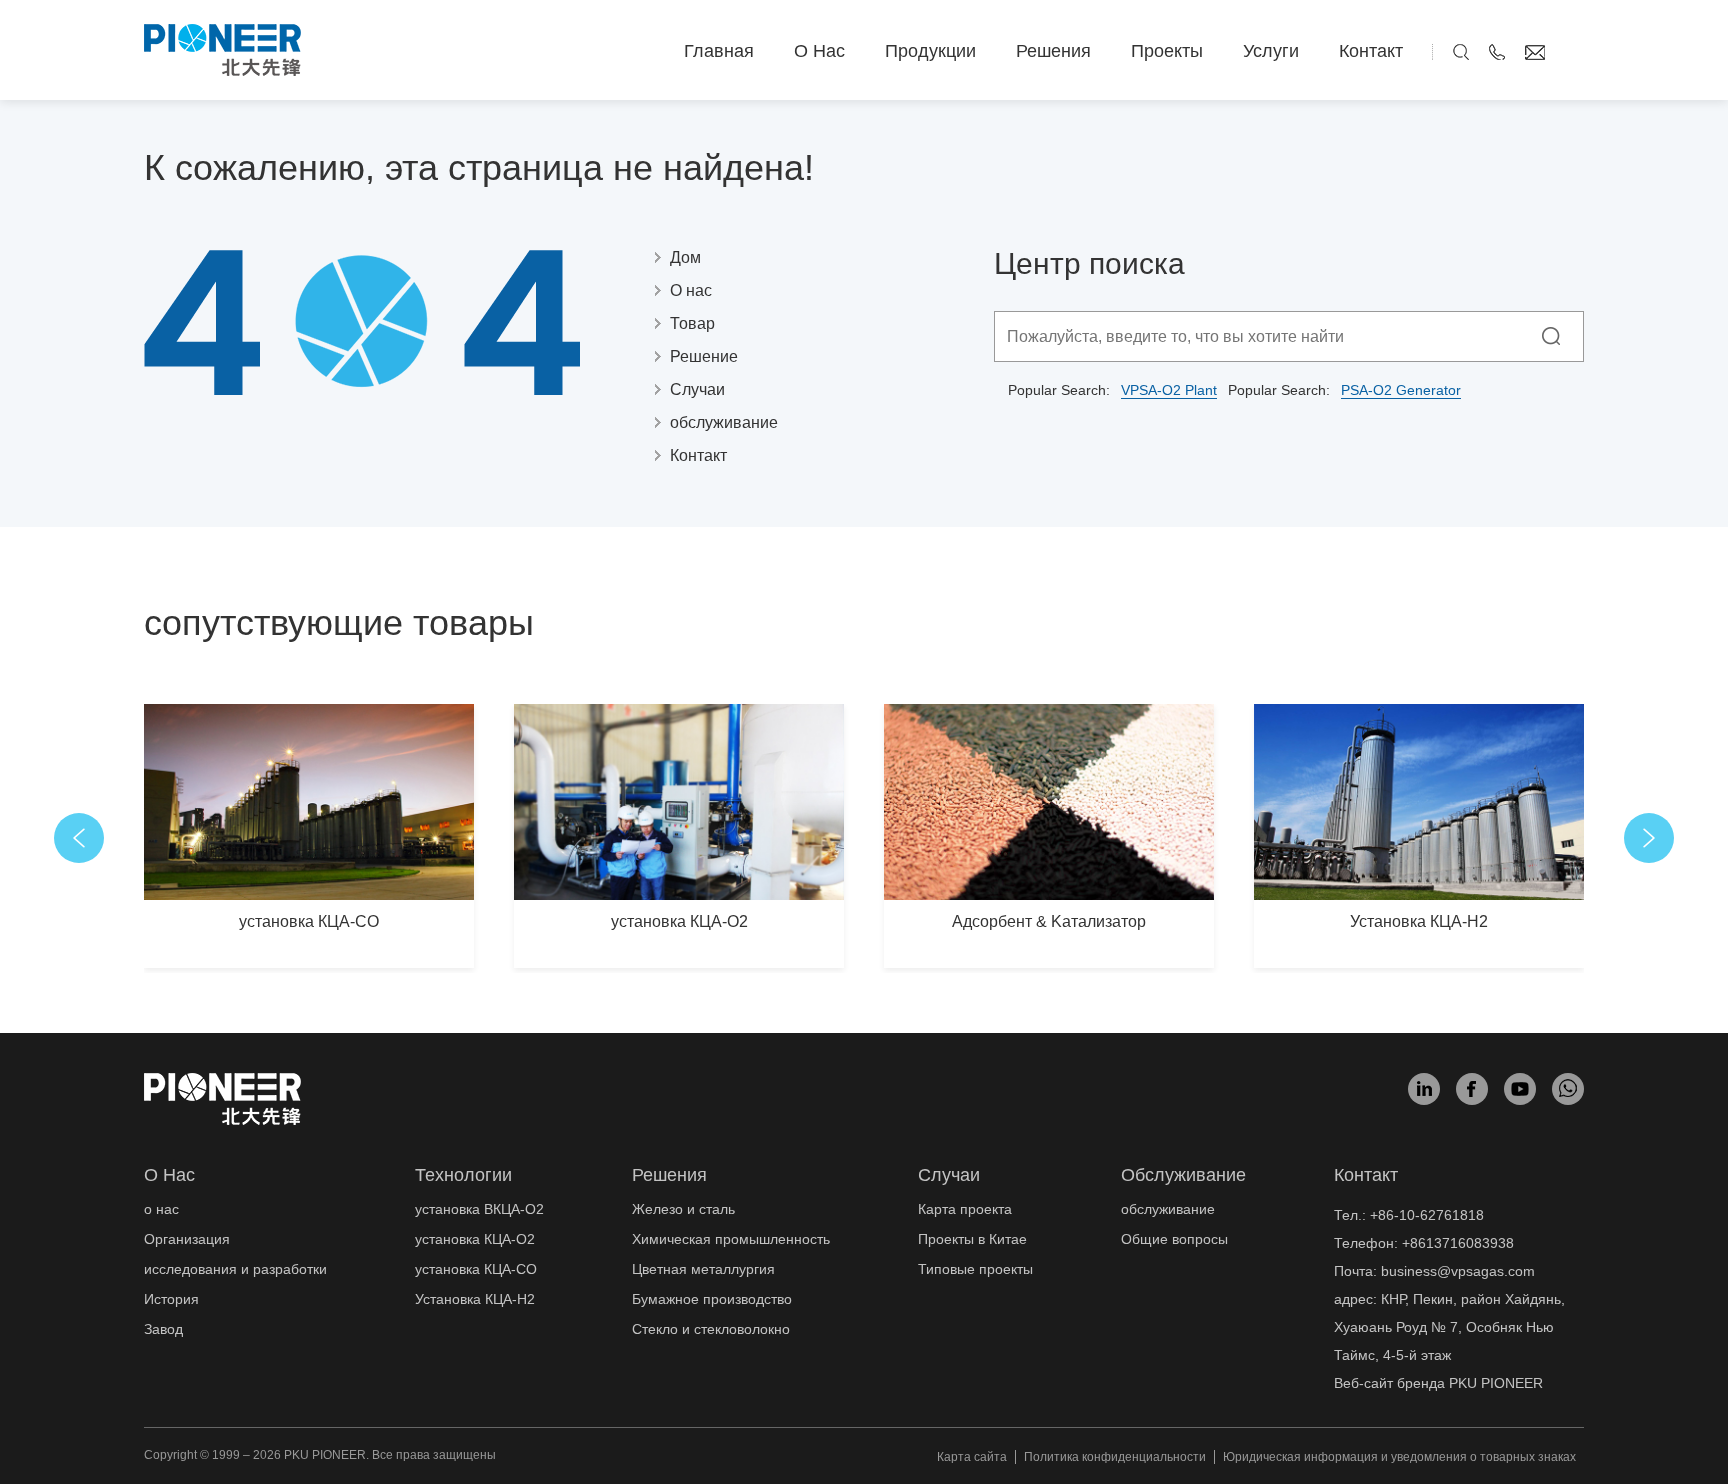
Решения (1053, 51)
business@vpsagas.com (1458, 1271)
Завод (163, 1329)
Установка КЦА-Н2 (1419, 921)
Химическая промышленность (731, 1239)
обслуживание (724, 422)
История (171, 1299)
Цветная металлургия (703, 1269)
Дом (685, 257)
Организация (187, 1239)
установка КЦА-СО (309, 921)
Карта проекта (965, 1209)
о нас (169, 1175)
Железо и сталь (683, 1209)
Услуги (1271, 51)
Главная (719, 51)
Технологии (463, 1175)
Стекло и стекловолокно (711, 1329)
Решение (704, 356)
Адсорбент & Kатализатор (1049, 921)
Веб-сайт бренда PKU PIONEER (1438, 1383)
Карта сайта (972, 1457)
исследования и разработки (235, 1269)
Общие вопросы (1174, 1239)
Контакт (1371, 51)
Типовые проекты (975, 1269)
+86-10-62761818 (1427, 1215)
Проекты (1167, 51)
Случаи (697, 389)
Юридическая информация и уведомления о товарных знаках (1399, 1457)
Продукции (930, 51)
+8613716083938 (1458, 1243)
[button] (79, 838)
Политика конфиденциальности (1115, 1457)
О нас (819, 51)
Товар (692, 323)
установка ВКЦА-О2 (479, 1209)
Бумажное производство (712, 1299)
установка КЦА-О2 (679, 921)
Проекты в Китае (972, 1239)
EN (1574, 51)
